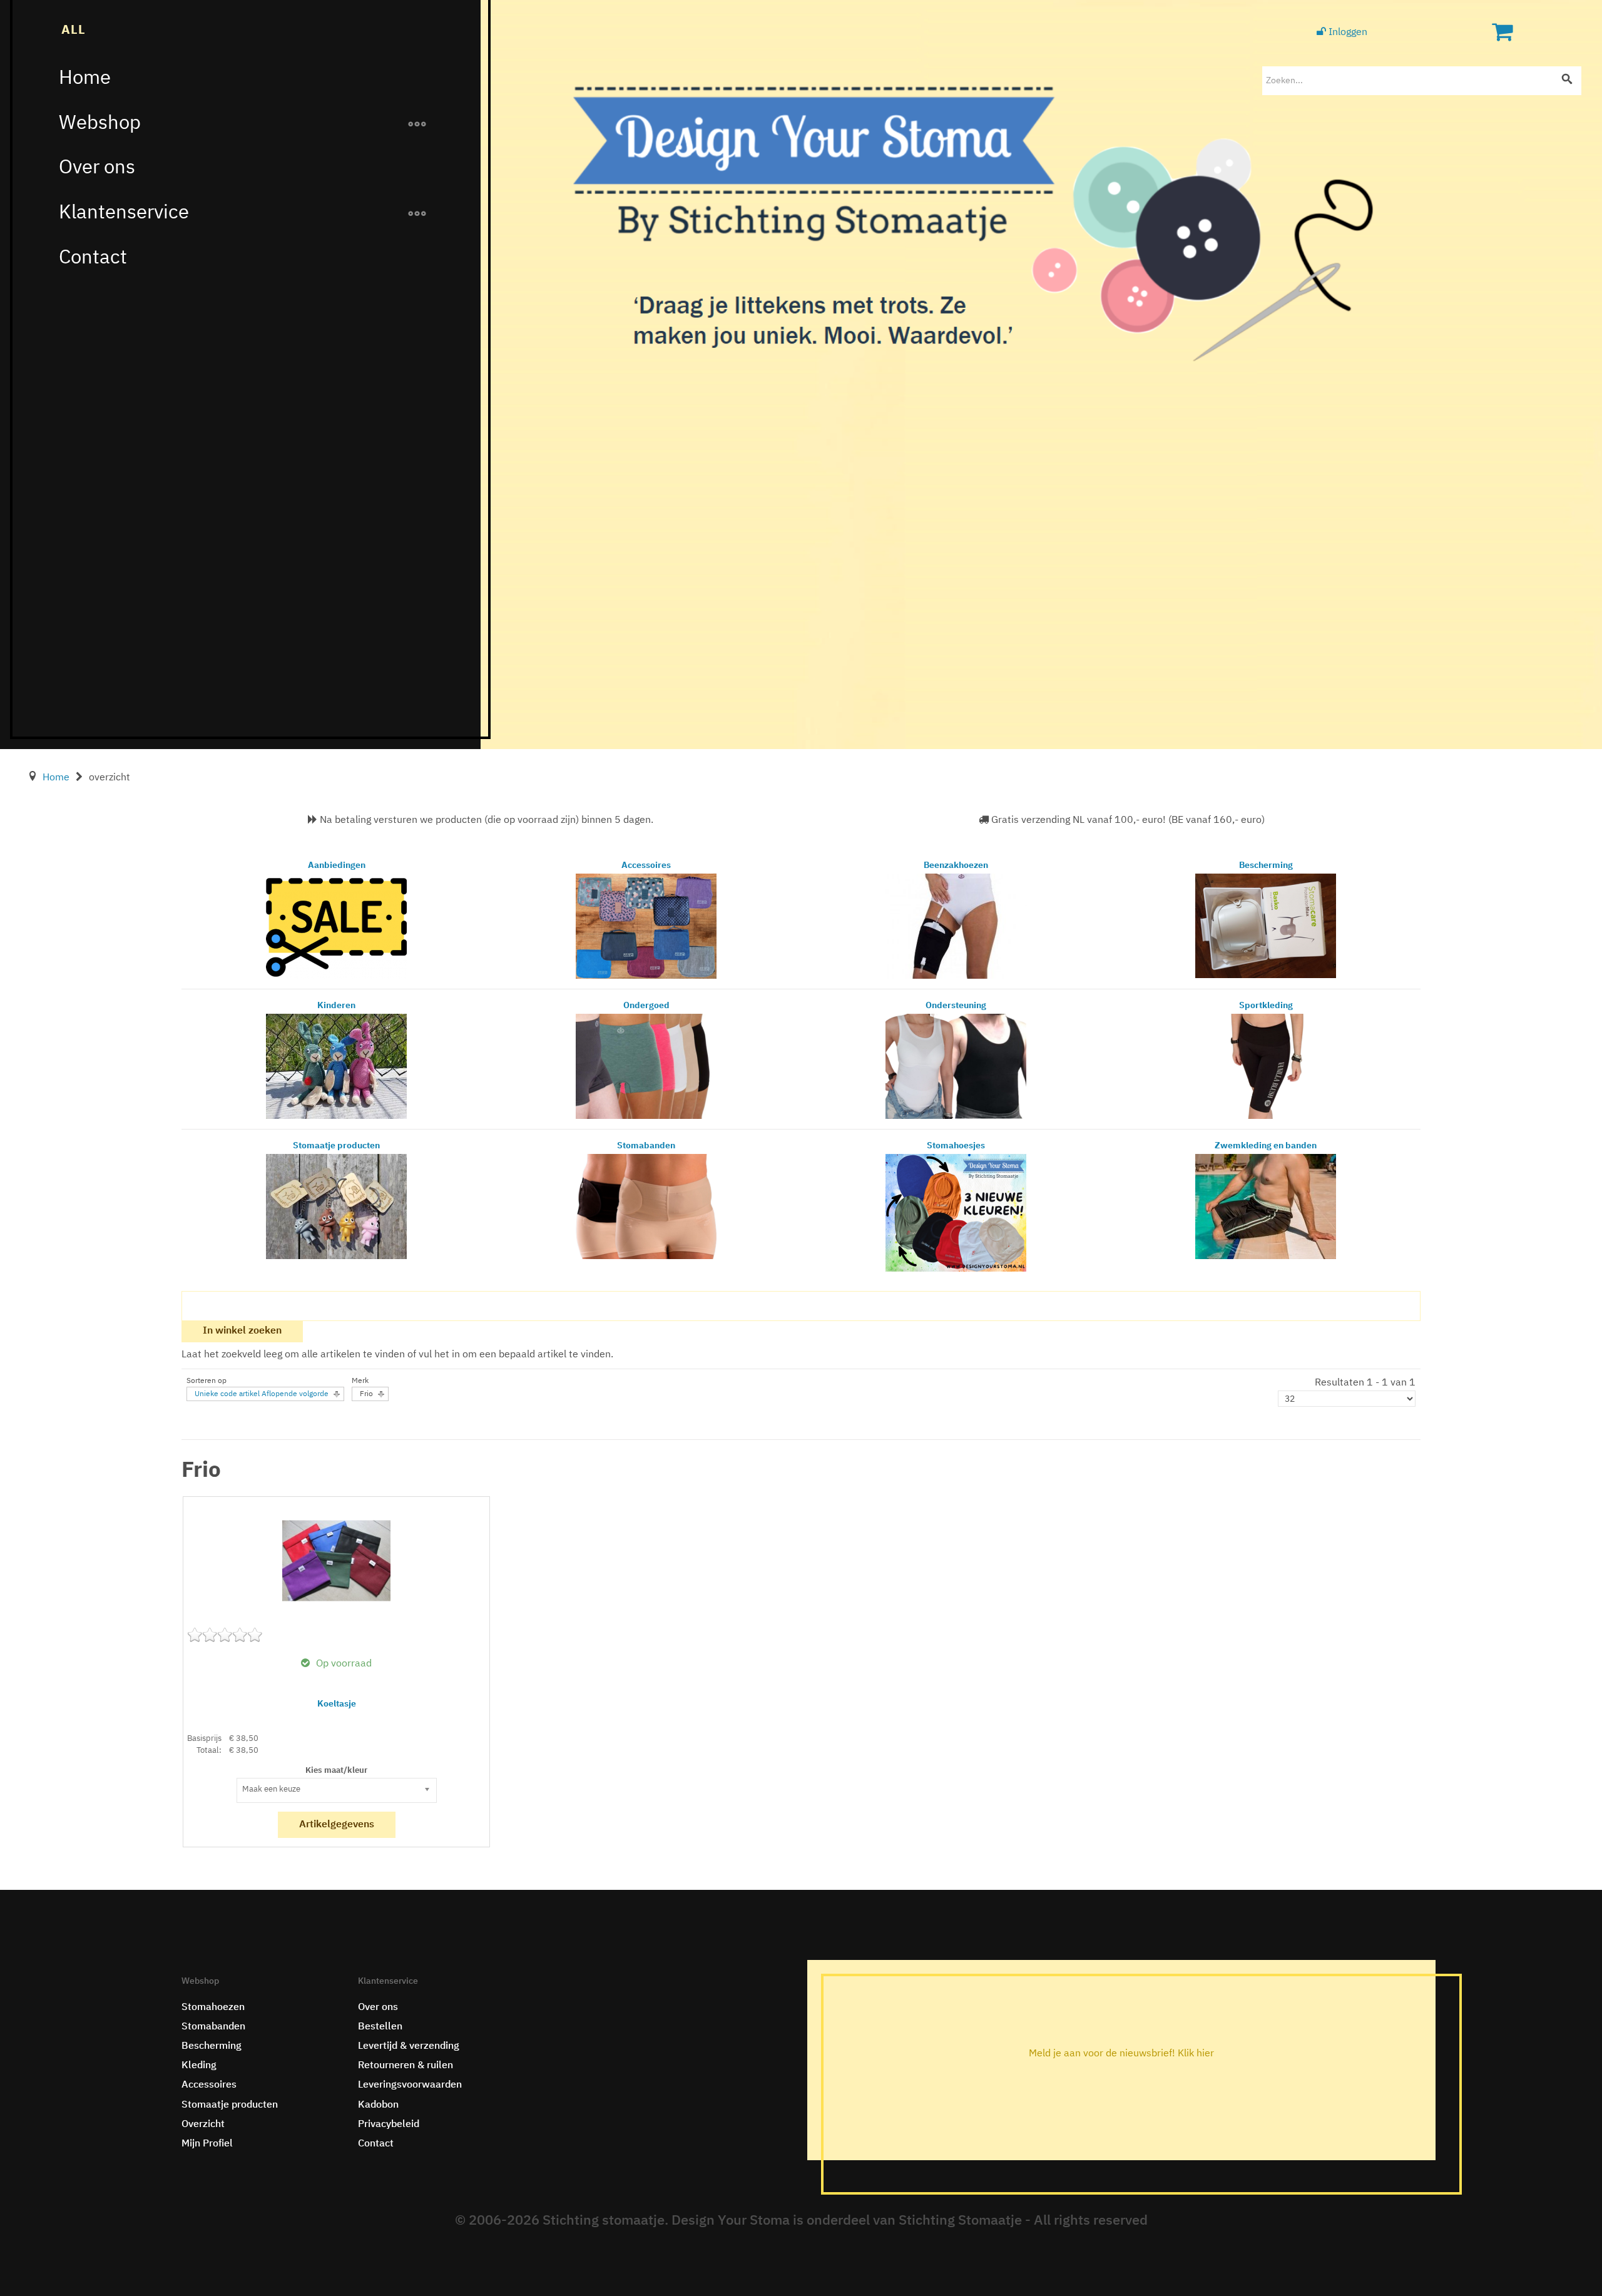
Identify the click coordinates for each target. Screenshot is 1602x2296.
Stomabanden (213, 2027)
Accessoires (209, 2085)
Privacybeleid (389, 2125)
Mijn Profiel (207, 2144)
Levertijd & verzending (409, 2046)
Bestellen (380, 2027)
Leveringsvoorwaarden (410, 2085)
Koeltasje (337, 1704)
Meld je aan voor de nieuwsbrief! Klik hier (1121, 2054)
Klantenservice (124, 213)
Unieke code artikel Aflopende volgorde (262, 1394)
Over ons (97, 168)
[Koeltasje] (336, 1561)
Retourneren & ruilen (406, 2066)
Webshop (100, 124)
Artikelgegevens (337, 1825)
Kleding (199, 2066)
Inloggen (1347, 33)
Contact (93, 258)
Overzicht (203, 2125)
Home (85, 79)
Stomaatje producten (230, 2105)
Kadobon (378, 2105)
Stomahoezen (213, 2008)
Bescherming (212, 2046)
